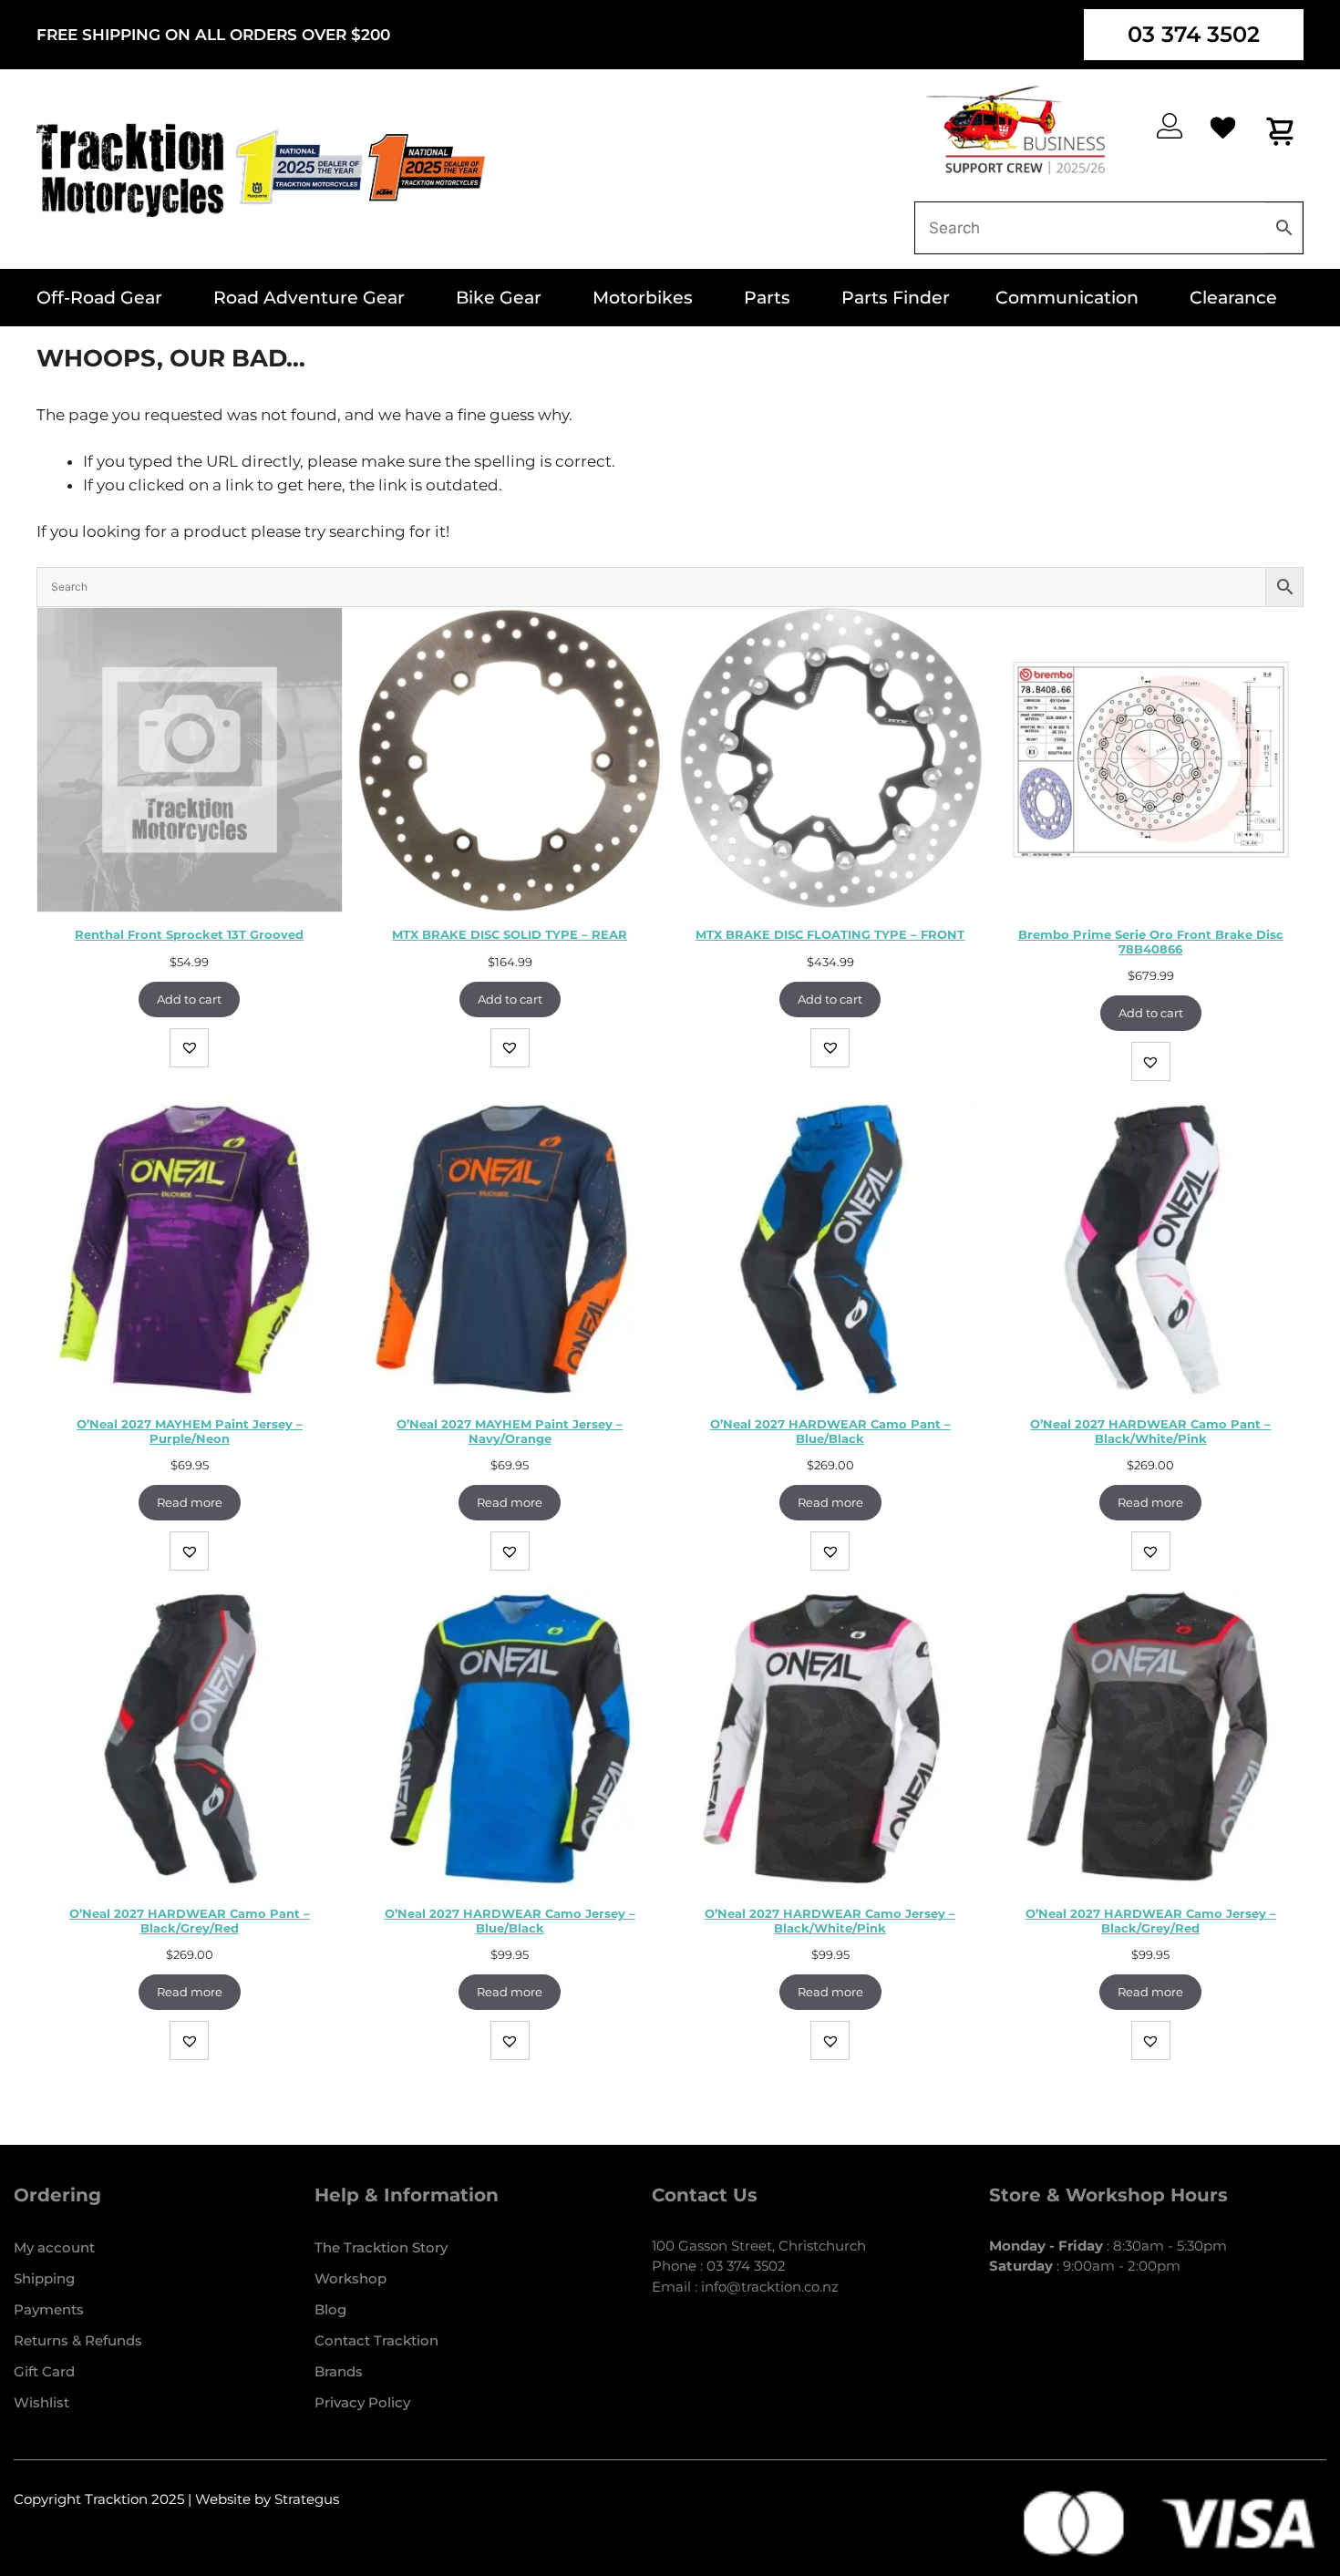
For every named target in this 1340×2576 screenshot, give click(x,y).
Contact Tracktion (376, 2340)
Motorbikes (643, 298)
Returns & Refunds (78, 2340)
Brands (339, 2371)
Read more (190, 1503)
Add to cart (189, 999)
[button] (189, 1048)
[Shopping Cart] (1281, 131)
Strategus (307, 2499)
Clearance (1233, 298)
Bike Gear (499, 298)
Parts (767, 298)
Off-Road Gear (99, 298)
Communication (1067, 298)
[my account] (1170, 126)
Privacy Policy (362, 2402)
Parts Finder (896, 298)
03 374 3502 (1194, 34)
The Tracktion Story (381, 2247)
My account (54, 2247)
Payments (49, 2309)
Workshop (350, 2278)
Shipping (44, 2278)
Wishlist (41, 2402)
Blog (330, 2309)
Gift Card (44, 2371)
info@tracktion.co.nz (770, 2287)
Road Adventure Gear (309, 298)
